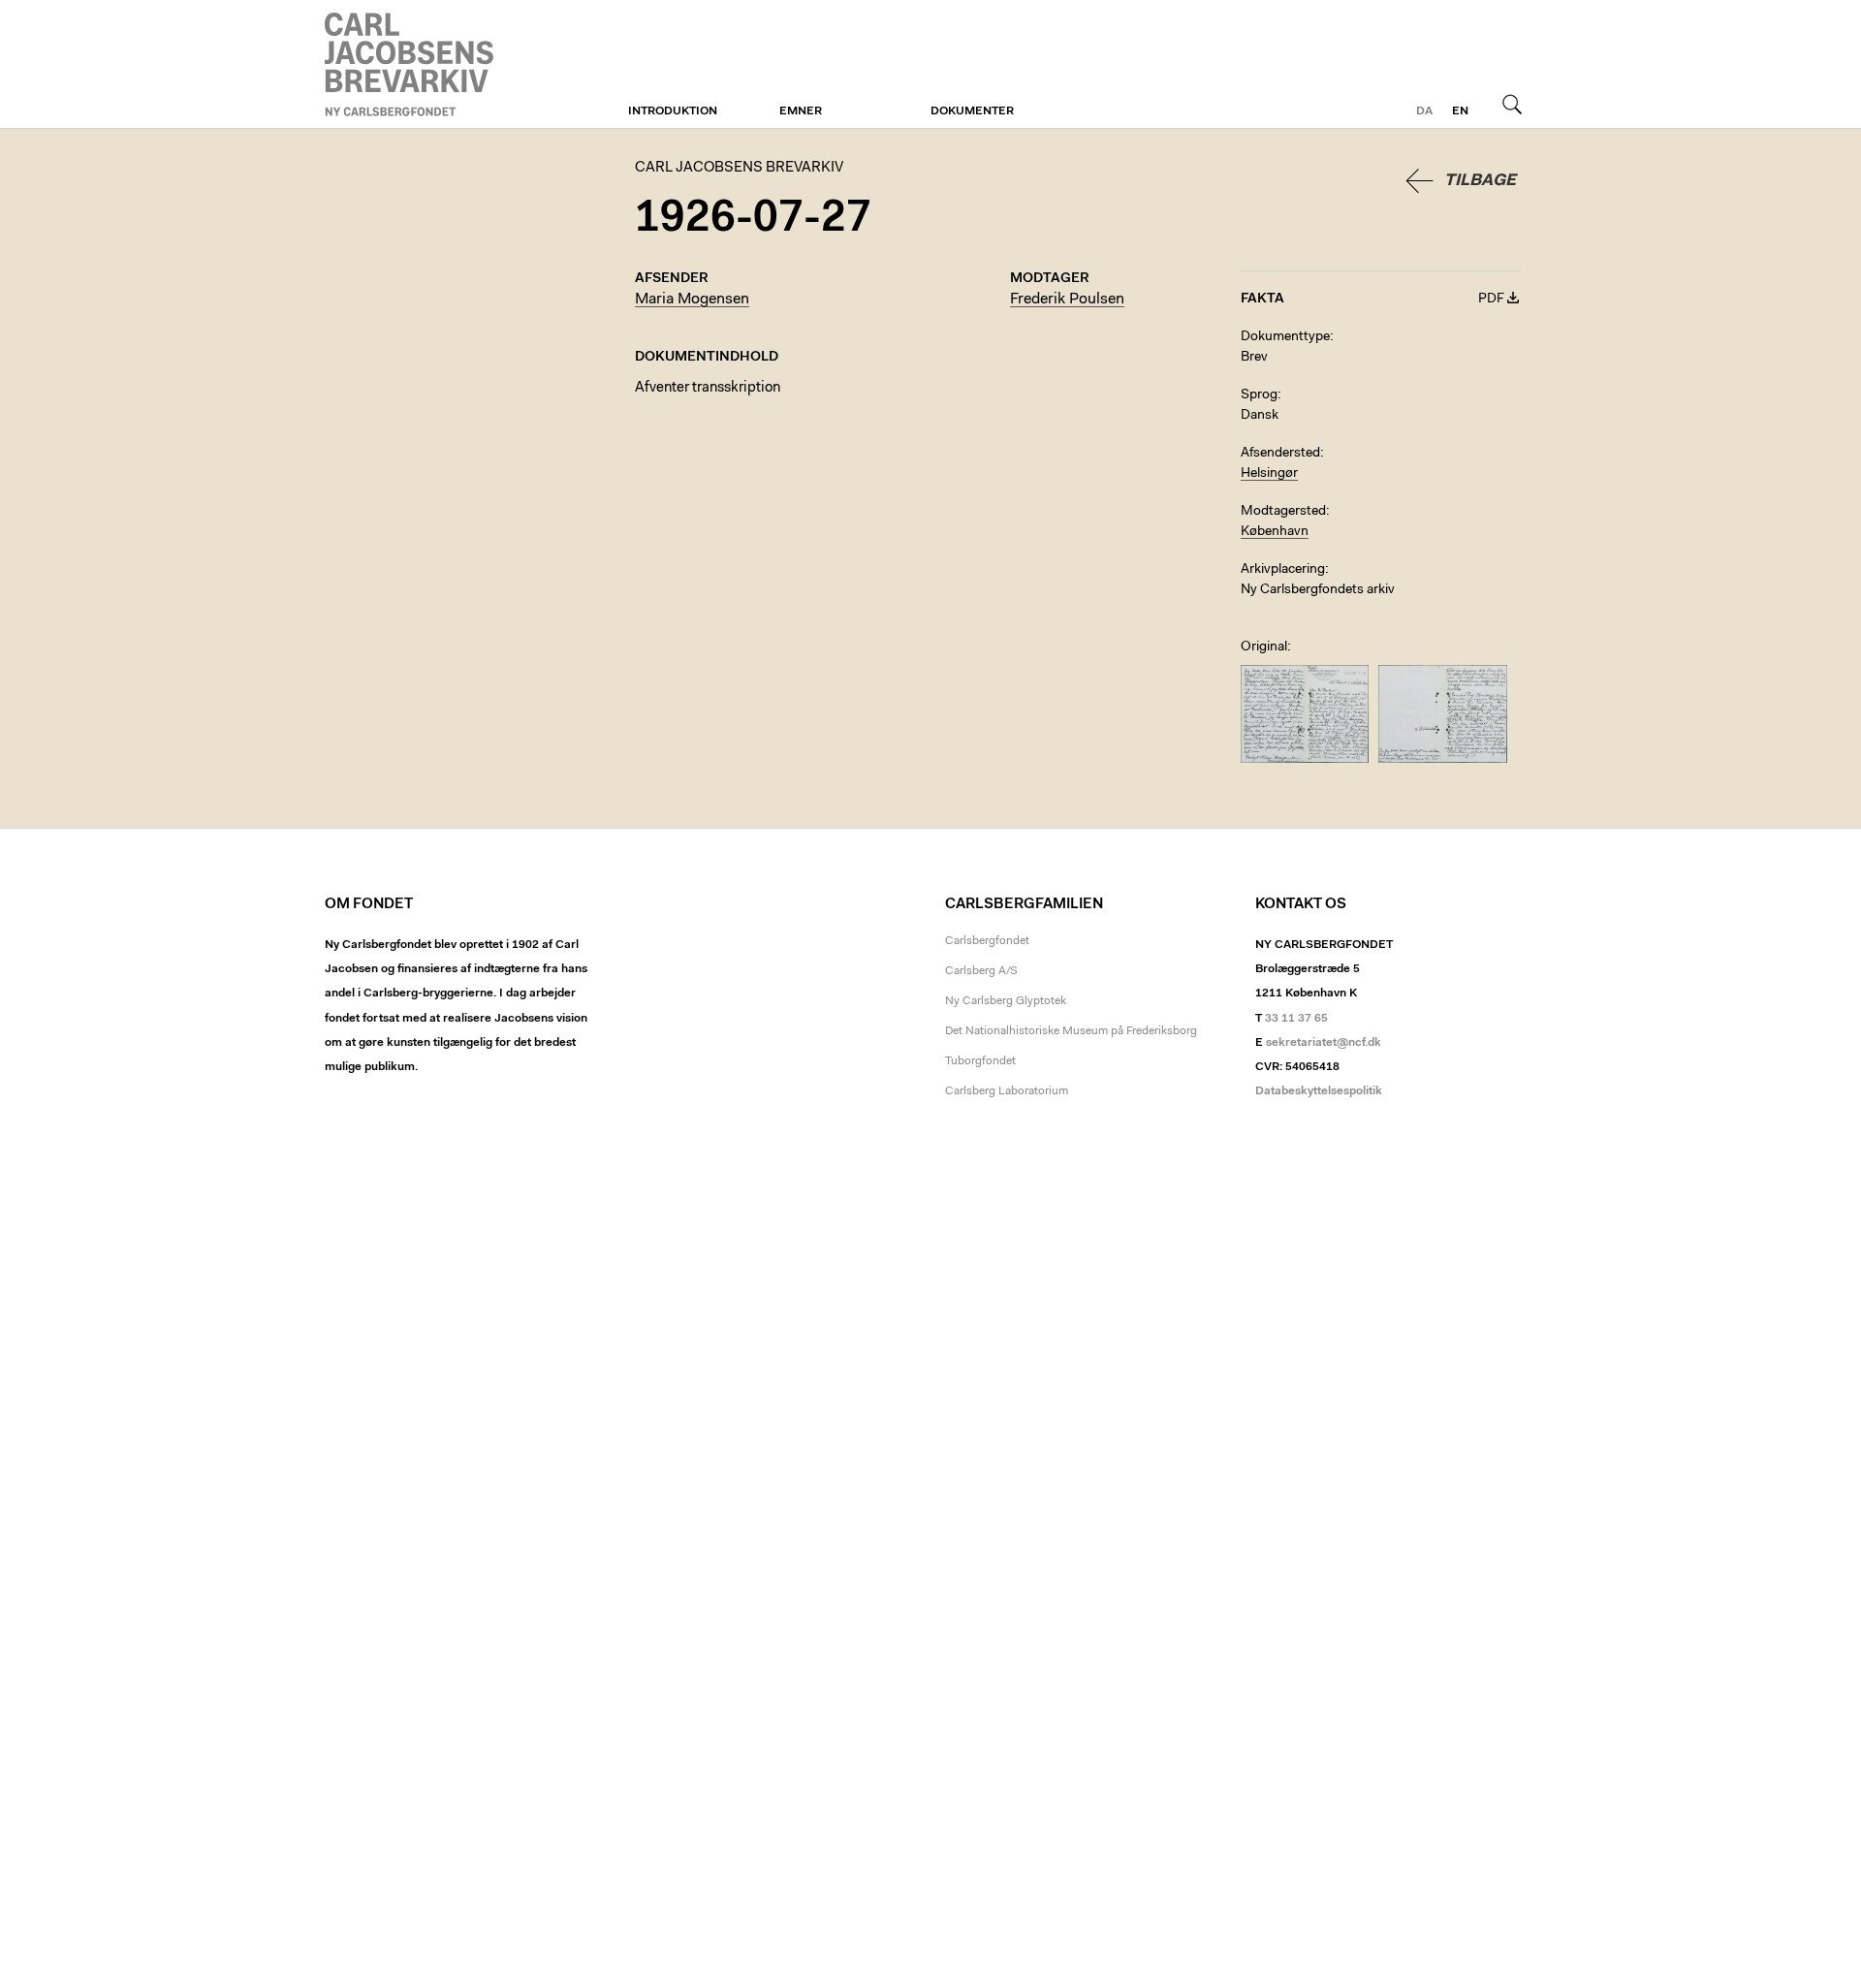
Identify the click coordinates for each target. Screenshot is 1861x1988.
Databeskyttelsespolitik (1319, 1091)
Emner (801, 111)
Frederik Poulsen (1067, 300)
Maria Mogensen (692, 300)
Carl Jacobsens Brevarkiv (412, 64)
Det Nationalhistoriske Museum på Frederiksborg (1071, 1031)
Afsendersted (1280, 454)
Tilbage (1480, 181)
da (1424, 111)
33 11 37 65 (1296, 1019)
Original (1264, 647)
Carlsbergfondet (987, 941)
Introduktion (673, 111)
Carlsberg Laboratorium (1007, 1091)
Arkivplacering (1283, 570)
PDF (1491, 300)
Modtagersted (1283, 512)
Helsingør (1269, 474)
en (1460, 111)
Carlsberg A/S (981, 971)
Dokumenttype (1285, 337)
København (1275, 532)
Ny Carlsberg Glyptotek (1006, 1001)
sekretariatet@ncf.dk (1324, 1043)
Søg (1512, 104)
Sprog (1259, 395)
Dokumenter (972, 111)
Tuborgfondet (980, 1061)
